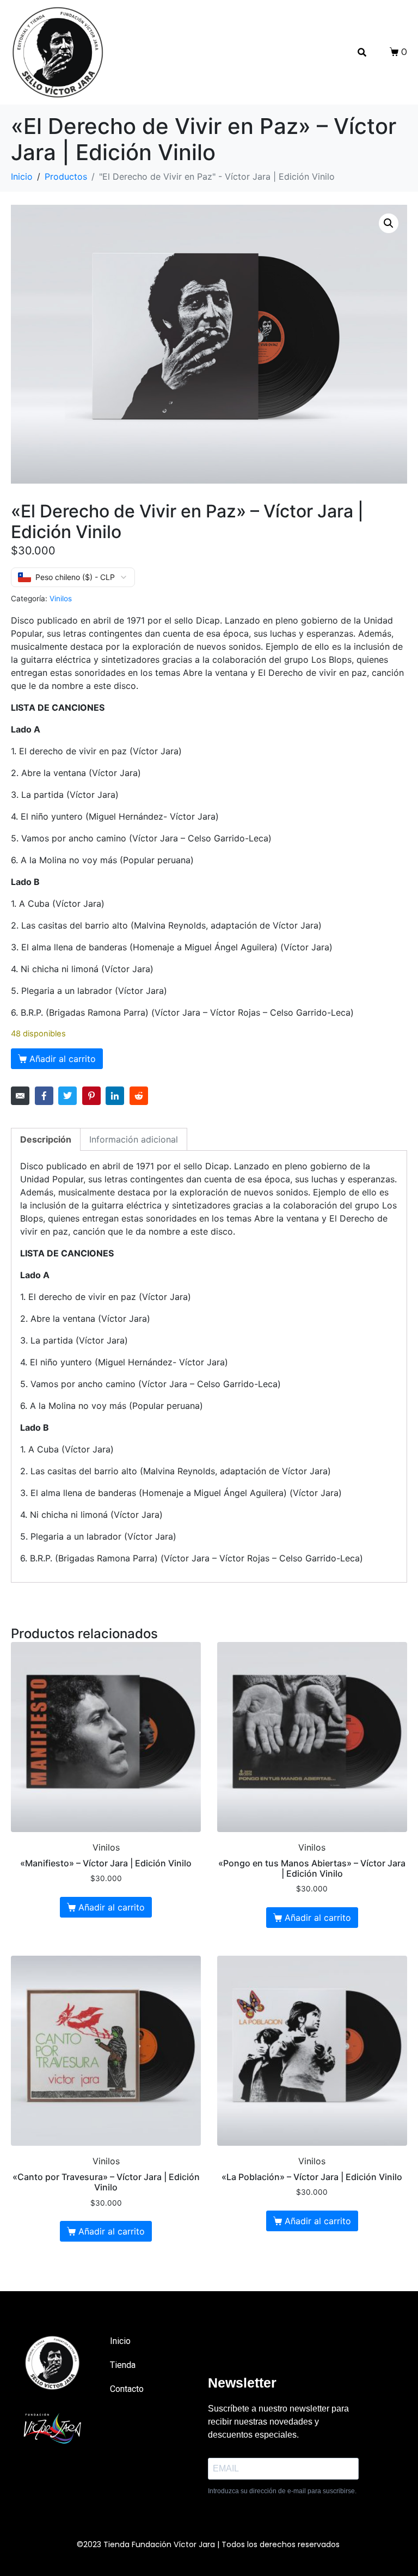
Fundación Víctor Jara (173, 2544)
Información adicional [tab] (134, 1139)
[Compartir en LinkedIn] (115, 1096)
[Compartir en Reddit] (139, 1096)
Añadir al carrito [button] (112, 1907)
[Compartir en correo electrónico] (20, 1096)
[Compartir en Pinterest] (91, 1096)
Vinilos (61, 599)
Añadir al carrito (63, 1059)
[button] (389, 223)
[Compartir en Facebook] (44, 1096)
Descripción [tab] (46, 1139)
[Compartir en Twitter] (67, 1096)
